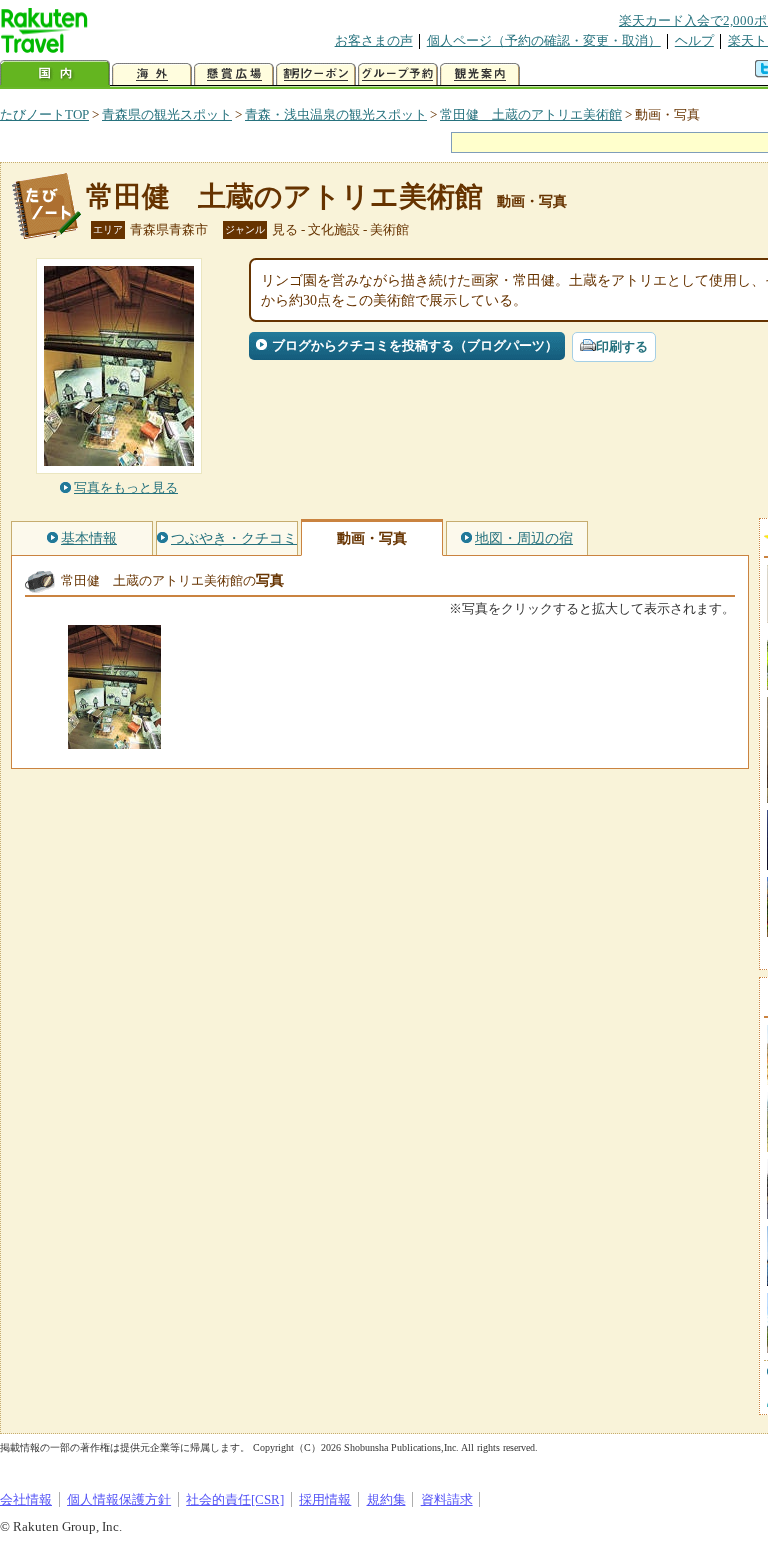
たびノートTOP (44, 114)
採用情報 (325, 1499)
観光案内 (480, 74)
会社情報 (26, 1499)
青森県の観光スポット (167, 114)
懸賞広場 (234, 74)
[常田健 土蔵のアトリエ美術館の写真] (114, 739)
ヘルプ (694, 40)
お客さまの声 (374, 40)
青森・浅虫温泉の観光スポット (336, 114)
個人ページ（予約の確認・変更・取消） (544, 40)
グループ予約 (398, 74)
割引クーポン (316, 74)
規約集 (386, 1499)
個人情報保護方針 (119, 1499)
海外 (152, 74)
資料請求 (447, 1499)
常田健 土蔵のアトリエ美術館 (531, 114)
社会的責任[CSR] (235, 1499)
